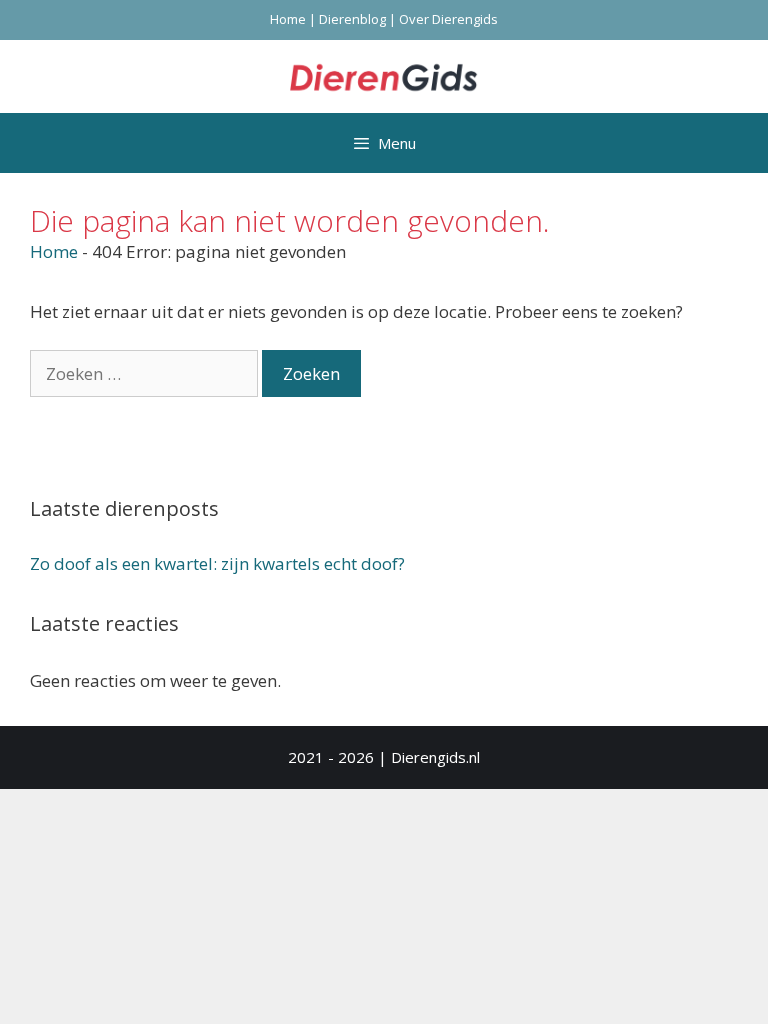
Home (288, 19)
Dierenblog (352, 19)
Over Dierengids (448, 19)
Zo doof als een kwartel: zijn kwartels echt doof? (217, 563)
